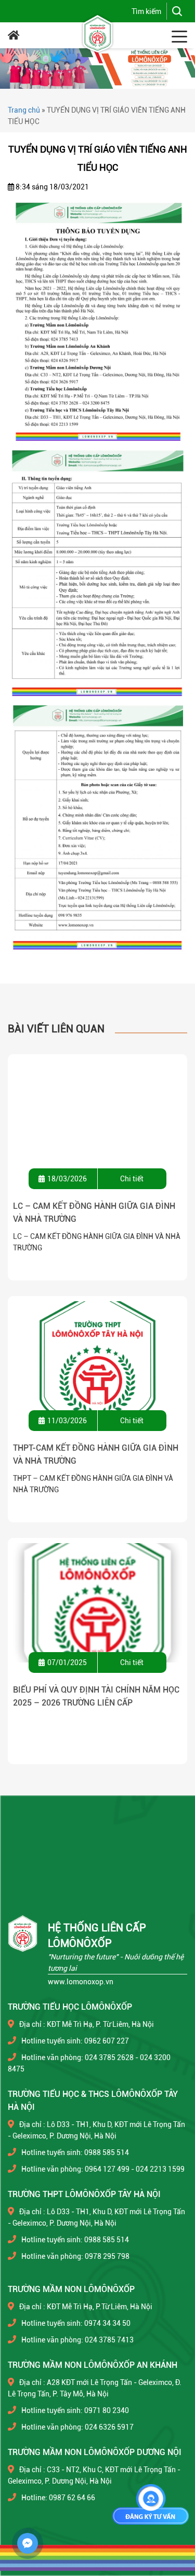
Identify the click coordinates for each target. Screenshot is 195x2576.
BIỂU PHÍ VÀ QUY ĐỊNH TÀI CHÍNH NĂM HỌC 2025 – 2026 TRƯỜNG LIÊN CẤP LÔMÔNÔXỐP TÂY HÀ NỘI (96, 1697)
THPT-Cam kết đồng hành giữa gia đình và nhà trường (96, 1454)
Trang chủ (24, 110)
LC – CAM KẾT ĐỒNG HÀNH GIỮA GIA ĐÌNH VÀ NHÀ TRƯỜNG (94, 1212)
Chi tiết (132, 1179)
